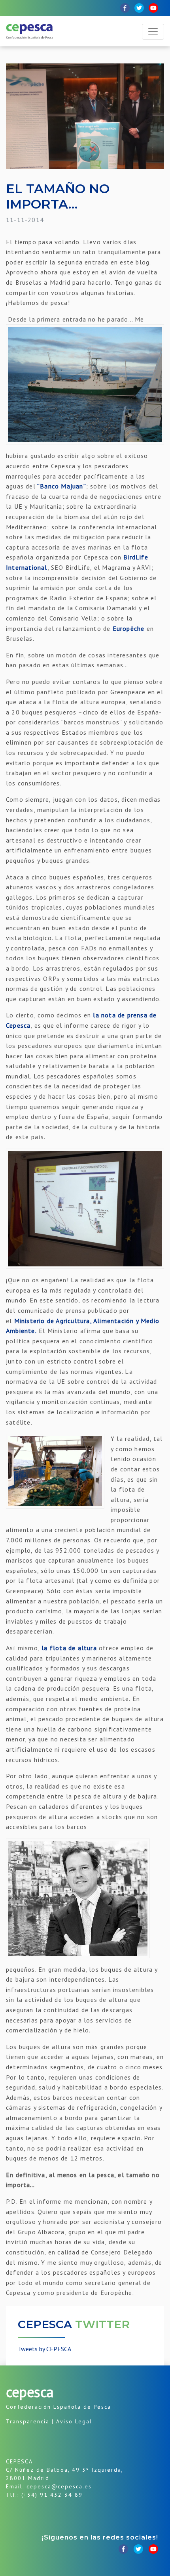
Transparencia (28, 2421)
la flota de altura (69, 1648)
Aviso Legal (74, 2421)
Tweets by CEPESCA (44, 2349)
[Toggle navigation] (153, 32)
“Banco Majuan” (61, 486)
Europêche (129, 628)
